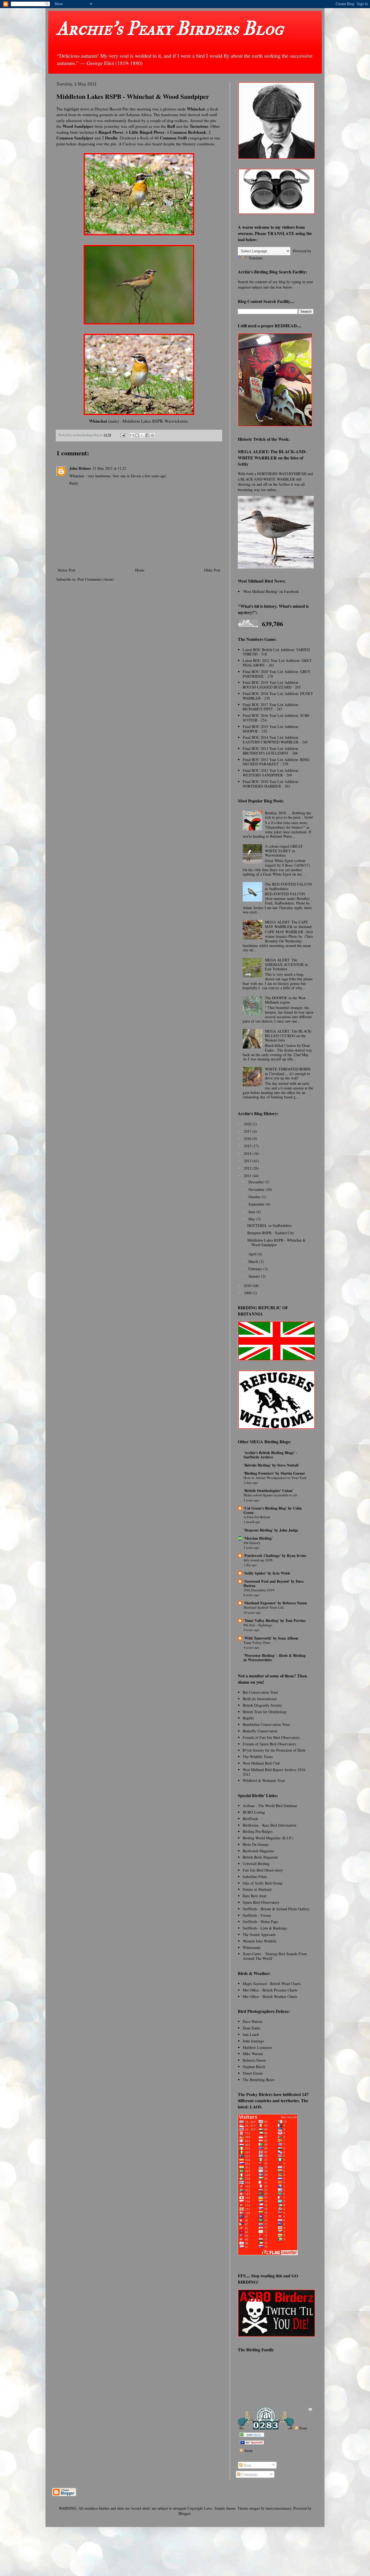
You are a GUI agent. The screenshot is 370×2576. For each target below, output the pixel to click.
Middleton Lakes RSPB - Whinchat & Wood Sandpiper (276, 1242)
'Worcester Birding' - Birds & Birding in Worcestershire (275, 1658)
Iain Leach (251, 2034)
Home (140, 570)
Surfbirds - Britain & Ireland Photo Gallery (276, 1909)
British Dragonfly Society (262, 1705)
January (255, 1276)
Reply (74, 483)
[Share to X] (142, 435)
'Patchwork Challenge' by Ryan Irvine (275, 1555)
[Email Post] (122, 435)
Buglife (248, 1718)
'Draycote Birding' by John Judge (271, 1530)
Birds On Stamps (256, 1844)
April (253, 1254)
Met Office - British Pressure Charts (270, 1990)
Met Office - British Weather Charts (270, 1997)
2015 (248, 1146)
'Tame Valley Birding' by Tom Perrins (275, 1620)
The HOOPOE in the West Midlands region (285, 1000)
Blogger (184, 2513)
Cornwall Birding (256, 1864)
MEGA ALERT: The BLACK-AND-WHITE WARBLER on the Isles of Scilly (272, 458)
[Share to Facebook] (147, 435)
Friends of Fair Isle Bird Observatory (271, 1737)
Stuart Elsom (253, 2073)
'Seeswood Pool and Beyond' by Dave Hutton (274, 1583)
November (257, 1189)
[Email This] (132, 435)
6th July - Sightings (258, 1625)
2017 (248, 1131)
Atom (248, 2451)
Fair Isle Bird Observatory (263, 1870)
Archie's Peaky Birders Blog (170, 29)
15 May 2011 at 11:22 (109, 468)
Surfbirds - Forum (257, 1915)
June (252, 1212)
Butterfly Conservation (260, 1731)
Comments (249, 2474)
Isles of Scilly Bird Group (263, 1883)
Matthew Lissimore (257, 2047)
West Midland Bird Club (261, 1763)
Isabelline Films (255, 1877)
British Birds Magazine (260, 1857)
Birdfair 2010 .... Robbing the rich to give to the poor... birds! (289, 815)
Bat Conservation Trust (260, 1692)
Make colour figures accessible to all (270, 1495)
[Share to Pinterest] (152, 435)
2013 (248, 1161)
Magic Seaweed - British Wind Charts (272, 1984)
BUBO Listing (254, 1812)
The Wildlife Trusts (258, 1757)
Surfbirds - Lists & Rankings (265, 1928)
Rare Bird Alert (255, 1896)
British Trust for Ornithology (265, 1712)
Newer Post (66, 570)
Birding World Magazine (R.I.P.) (268, 1838)
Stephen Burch (254, 2067)
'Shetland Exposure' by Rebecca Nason (275, 1603)
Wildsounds (252, 1947)
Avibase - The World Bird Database (270, 1806)
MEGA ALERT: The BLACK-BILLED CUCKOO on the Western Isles (288, 1036)
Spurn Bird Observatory (261, 1902)
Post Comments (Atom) (96, 579)
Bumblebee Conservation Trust (266, 1724)
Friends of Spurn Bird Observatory (270, 1744)
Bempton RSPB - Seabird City (271, 1233)
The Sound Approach (259, 1935)
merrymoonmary (278, 2508)
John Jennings (253, 2041)
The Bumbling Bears (259, 2080)
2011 (248, 1176)
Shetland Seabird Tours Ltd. (264, 1607)
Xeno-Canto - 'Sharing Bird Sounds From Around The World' (275, 1956)
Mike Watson (253, 2054)
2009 (248, 1293)
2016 (248, 1139)
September (257, 1204)
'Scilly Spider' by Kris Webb (267, 1573)
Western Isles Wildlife (260, 1941)
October (255, 1197)
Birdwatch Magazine (258, 1851)
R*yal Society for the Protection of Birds (274, 1750)
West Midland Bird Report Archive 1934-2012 (275, 1772)
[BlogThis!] (137, 435)
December (257, 1182)
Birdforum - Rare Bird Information (270, 1825)
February (256, 1269)
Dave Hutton (252, 2021)
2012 (248, 1168)
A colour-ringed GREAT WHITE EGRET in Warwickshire (284, 851)
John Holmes (80, 468)
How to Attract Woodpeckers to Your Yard (275, 1478)
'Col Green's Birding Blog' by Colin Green (273, 1510)
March (254, 1261)
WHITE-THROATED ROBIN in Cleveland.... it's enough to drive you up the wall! (288, 1074)
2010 (248, 1286)
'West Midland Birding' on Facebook (271, 591)
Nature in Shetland (257, 1889)
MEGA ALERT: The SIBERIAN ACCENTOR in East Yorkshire (286, 964)
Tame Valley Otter (257, 1643)
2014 (248, 1153)
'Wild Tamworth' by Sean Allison (271, 1638)
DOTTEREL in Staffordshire (270, 1225)
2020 (248, 1124)
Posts (303, 2428)
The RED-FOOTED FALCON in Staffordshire (288, 886)
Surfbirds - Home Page (260, 1922)
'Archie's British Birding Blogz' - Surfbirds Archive (270, 1455)
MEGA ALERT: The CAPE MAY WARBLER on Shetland (288, 924)
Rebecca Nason (254, 2060)
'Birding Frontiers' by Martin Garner (274, 1473)
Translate (256, 258)
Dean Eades (252, 2028)
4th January (252, 1543)
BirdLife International (260, 1699)
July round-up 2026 (258, 1560)
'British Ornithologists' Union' (268, 1491)
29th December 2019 (259, 1590)
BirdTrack (250, 1819)
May (252, 1219)
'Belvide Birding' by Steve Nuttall (271, 1465)
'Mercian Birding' (258, 1538)
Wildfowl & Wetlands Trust (264, 1780)
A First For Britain (257, 1517)
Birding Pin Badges (258, 1831)
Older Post (212, 570)
